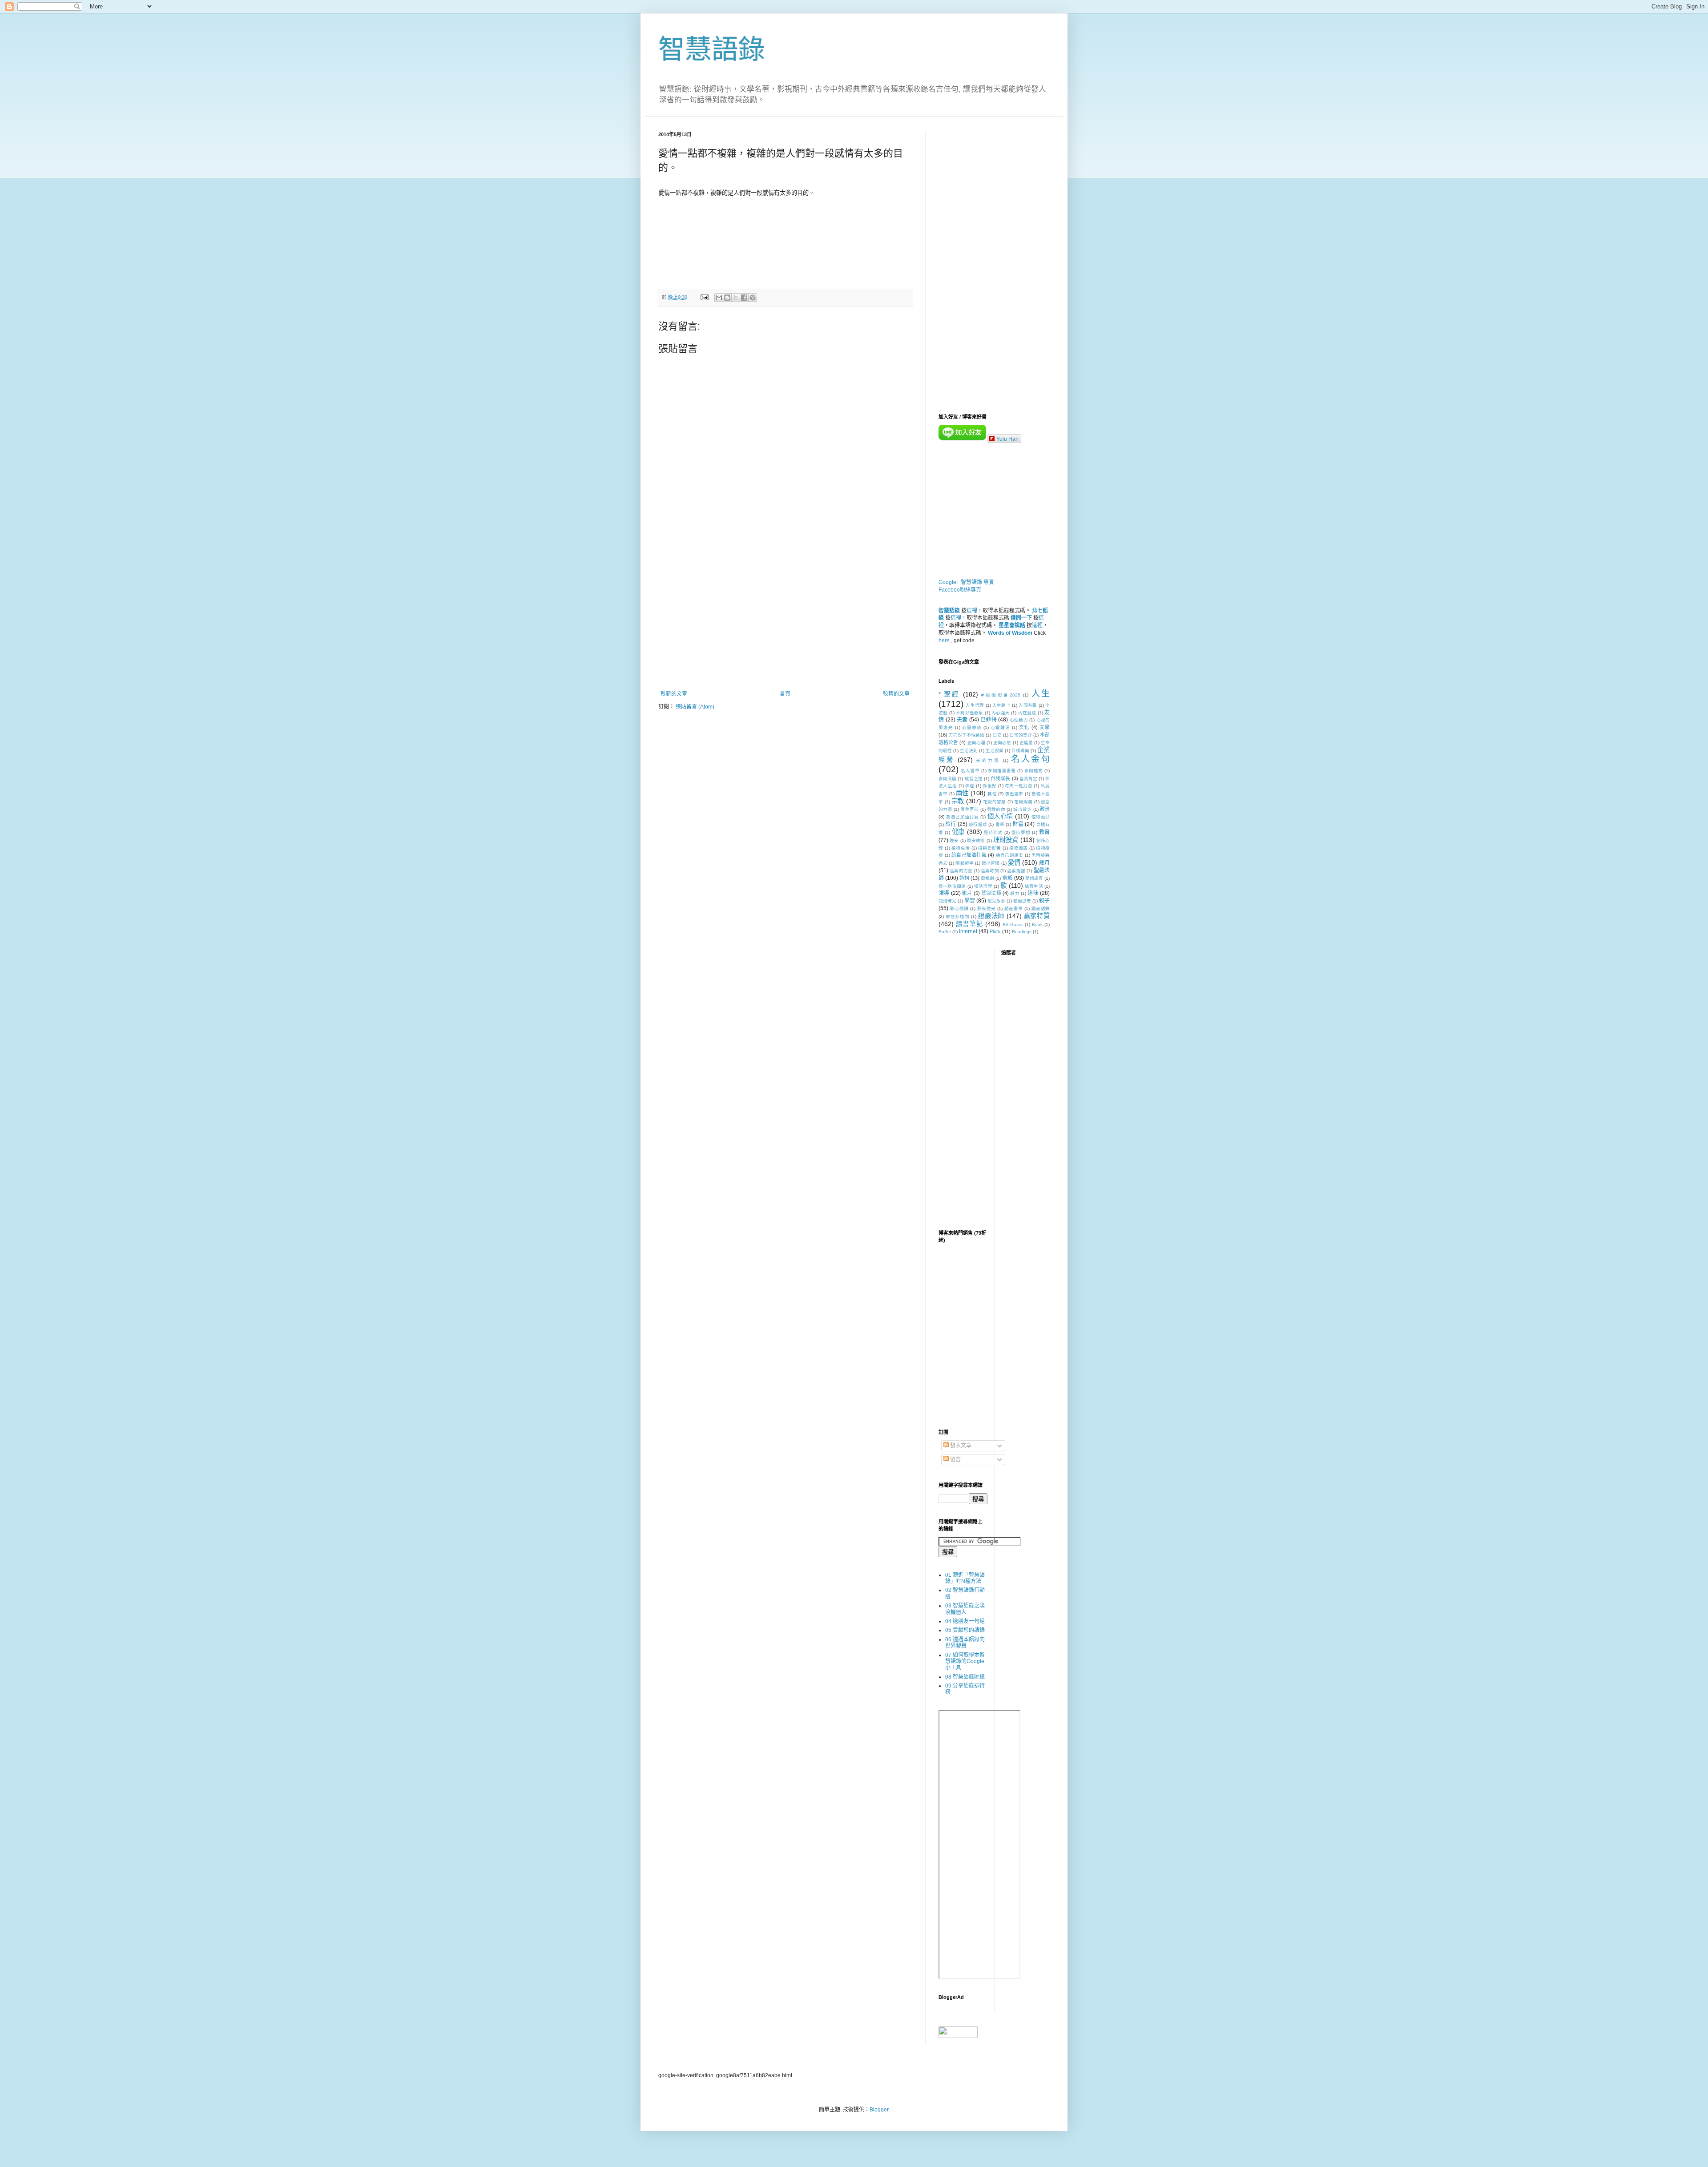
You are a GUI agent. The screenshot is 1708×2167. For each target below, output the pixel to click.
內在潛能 (1027, 713)
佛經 (970, 786)
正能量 (1026, 743)
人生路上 (1001, 705)
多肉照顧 (947, 779)
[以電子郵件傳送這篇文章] (719, 298)
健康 (958, 832)
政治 (1045, 809)
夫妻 (962, 720)
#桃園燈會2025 (1001, 695)
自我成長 (1000, 778)
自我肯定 (1028, 779)
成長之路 (974, 779)
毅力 (1015, 893)
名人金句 (1030, 759)
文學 (1045, 727)
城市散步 (1022, 809)
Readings (1022, 932)
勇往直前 (969, 809)
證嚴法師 (991, 916)
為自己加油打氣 (962, 817)
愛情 (1014, 862)
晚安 (954, 840)
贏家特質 (1037, 916)
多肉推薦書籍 (1002, 771)
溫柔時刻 (990, 871)
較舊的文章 (896, 694)
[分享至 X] (736, 298)
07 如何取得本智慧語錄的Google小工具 (965, 1662)
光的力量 (988, 760)
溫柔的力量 (961, 871)
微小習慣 (991, 863)
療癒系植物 (958, 916)
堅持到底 (993, 832)
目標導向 (1020, 751)
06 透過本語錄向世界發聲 (965, 1643)
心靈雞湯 (1000, 727)
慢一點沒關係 (952, 886)
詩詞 (964, 878)
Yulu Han (1007, 438)
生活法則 (969, 751)
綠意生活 (1034, 886)
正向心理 (976, 743)
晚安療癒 (976, 840)
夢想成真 (1034, 878)
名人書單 (970, 771)
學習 (970, 901)
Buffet (945, 932)
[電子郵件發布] (704, 297)
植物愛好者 (990, 848)
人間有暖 (1028, 705)
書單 (1000, 824)
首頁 (785, 694)
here (944, 640)
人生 (1041, 694)
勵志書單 (1014, 908)
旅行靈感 (978, 824)
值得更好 (1041, 817)
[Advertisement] (785, 617)
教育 (1045, 832)
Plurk (995, 931)
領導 (944, 893)
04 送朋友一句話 (965, 1621)
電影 (1007, 878)
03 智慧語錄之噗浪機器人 (965, 1609)
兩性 (962, 793)
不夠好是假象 (970, 713)
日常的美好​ (1021, 735)
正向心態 (1002, 743)
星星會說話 (1012, 625)
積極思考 (1022, 901)
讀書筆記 (969, 924)
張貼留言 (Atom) (695, 707)
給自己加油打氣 (969, 855)
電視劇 (987, 878)
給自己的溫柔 (1010, 855)
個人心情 (1000, 816)
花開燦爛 (1023, 802)
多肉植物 (1034, 771)
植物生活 (961, 848)
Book (1037, 924)
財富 (1018, 824)
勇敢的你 (996, 809)
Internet (968, 931)
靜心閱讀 (959, 908)
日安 (997, 735)
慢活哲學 (983, 886)
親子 (1044, 901)
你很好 (989, 786)
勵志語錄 (1041, 908)
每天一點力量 (1019, 786)
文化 (1024, 727)
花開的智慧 (994, 802)
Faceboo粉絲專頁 (960, 590)
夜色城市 (1014, 794)
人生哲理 (975, 705)
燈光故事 (996, 901)
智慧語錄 (712, 50)
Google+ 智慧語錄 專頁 (966, 582)
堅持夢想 (1021, 832)
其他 (992, 794)
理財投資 (1006, 840)
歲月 (1044, 863)
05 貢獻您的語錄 (965, 1630)
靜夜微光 (987, 908)
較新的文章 (674, 694)
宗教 (958, 801)
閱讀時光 (947, 901)
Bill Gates (1013, 924)
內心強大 (1001, 713)
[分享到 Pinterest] (753, 298)
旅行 (951, 824)
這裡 (972, 611)
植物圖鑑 (1018, 848)
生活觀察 (995, 751)
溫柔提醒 (1016, 871)
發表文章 (960, 1446)
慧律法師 (991, 893)
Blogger (879, 2110)
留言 (955, 1459)
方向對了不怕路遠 (967, 735)
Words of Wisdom (1010, 633)
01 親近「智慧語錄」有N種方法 (965, 1578)
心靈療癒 (972, 727)
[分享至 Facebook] (744, 298)
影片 (967, 893)
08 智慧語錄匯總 (965, 1677)
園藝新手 (964, 863)
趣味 (1033, 893)
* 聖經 (949, 694)
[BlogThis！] (727, 298)
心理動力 (1019, 720)
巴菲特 (989, 720)
